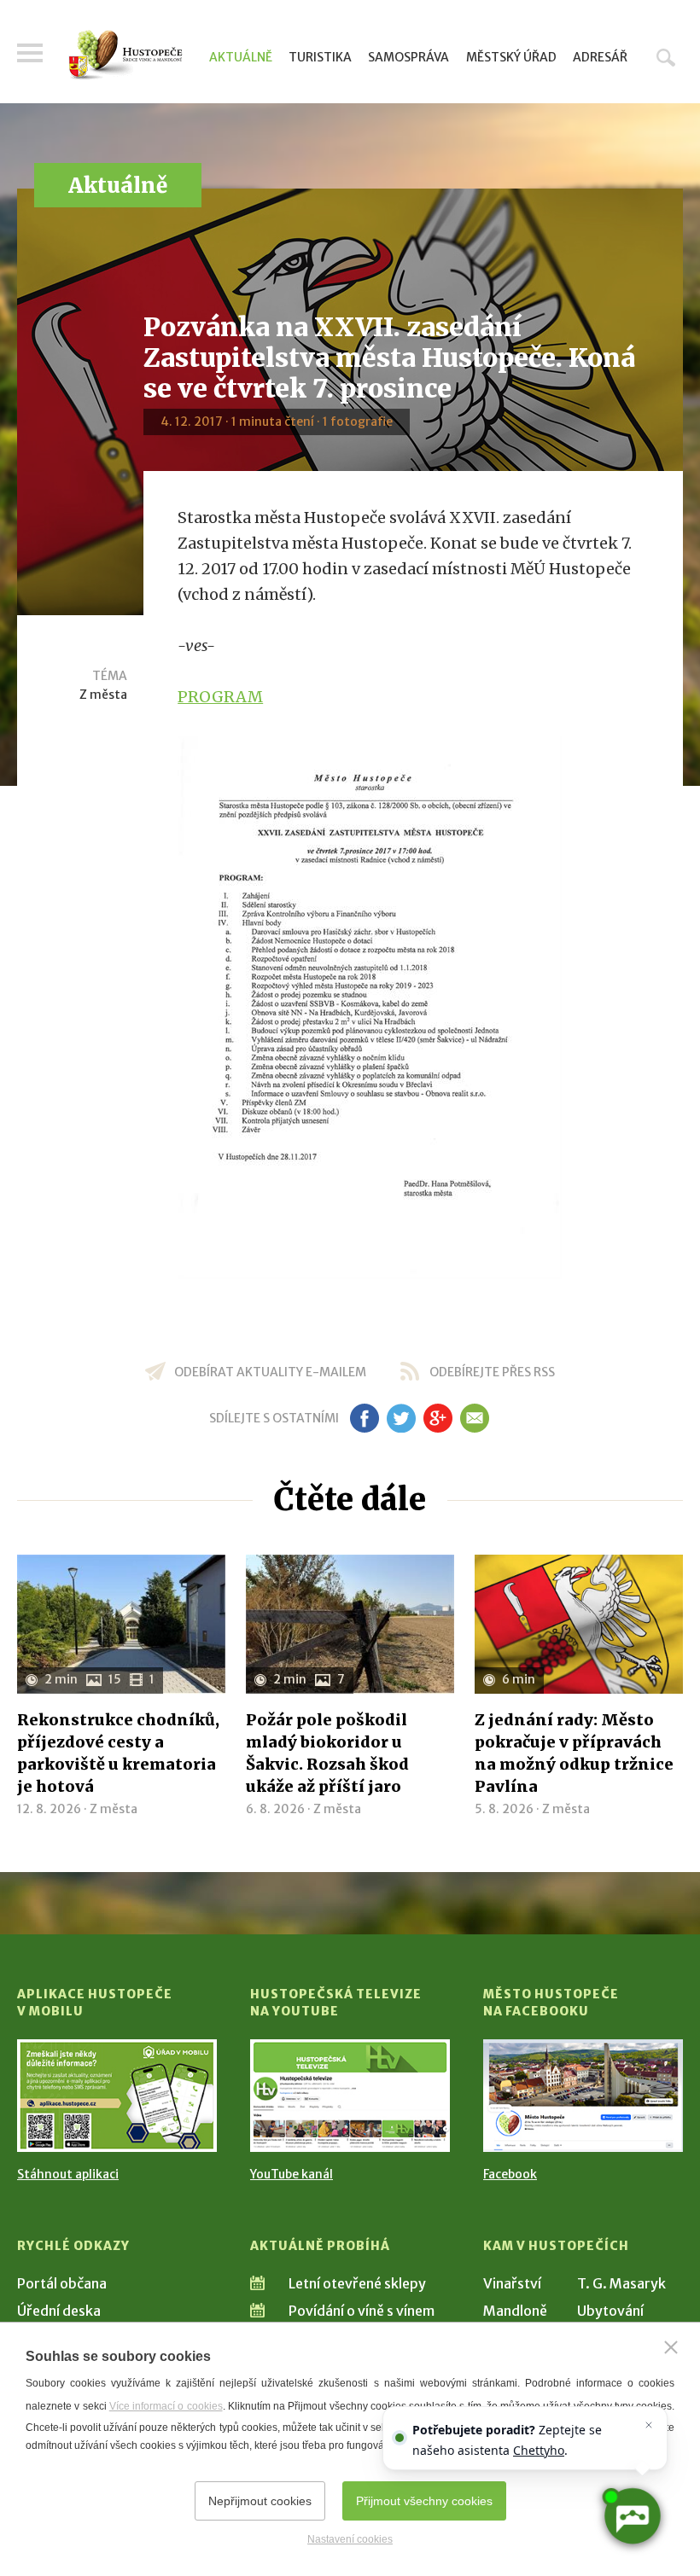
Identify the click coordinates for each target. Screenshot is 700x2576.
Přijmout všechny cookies (424, 2501)
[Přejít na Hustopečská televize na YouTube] (350, 2095)
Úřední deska (59, 2311)
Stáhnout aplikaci (68, 2174)
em (474, 1418)
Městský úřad (511, 57)
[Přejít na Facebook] (583, 2095)
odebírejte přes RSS (492, 1372)
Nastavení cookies (350, 2539)
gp (437, 1418)
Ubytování (610, 2311)
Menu (30, 53)
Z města (103, 695)
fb (365, 1418)
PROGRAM (220, 697)
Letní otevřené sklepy (357, 2283)
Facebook (510, 2174)
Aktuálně (241, 57)
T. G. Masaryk (621, 2283)
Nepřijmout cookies (260, 2501)
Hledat (666, 57)
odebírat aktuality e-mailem (270, 1372)
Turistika (320, 57)
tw (401, 1418)
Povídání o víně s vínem (362, 2311)
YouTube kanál (292, 2174)
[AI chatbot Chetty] (632, 2516)
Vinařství (512, 2283)
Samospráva (408, 57)
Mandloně (515, 2311)
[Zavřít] (671, 2347)
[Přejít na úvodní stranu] (125, 55)
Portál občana (62, 2283)
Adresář (600, 57)
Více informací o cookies (166, 2406)
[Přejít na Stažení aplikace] (117, 2095)
